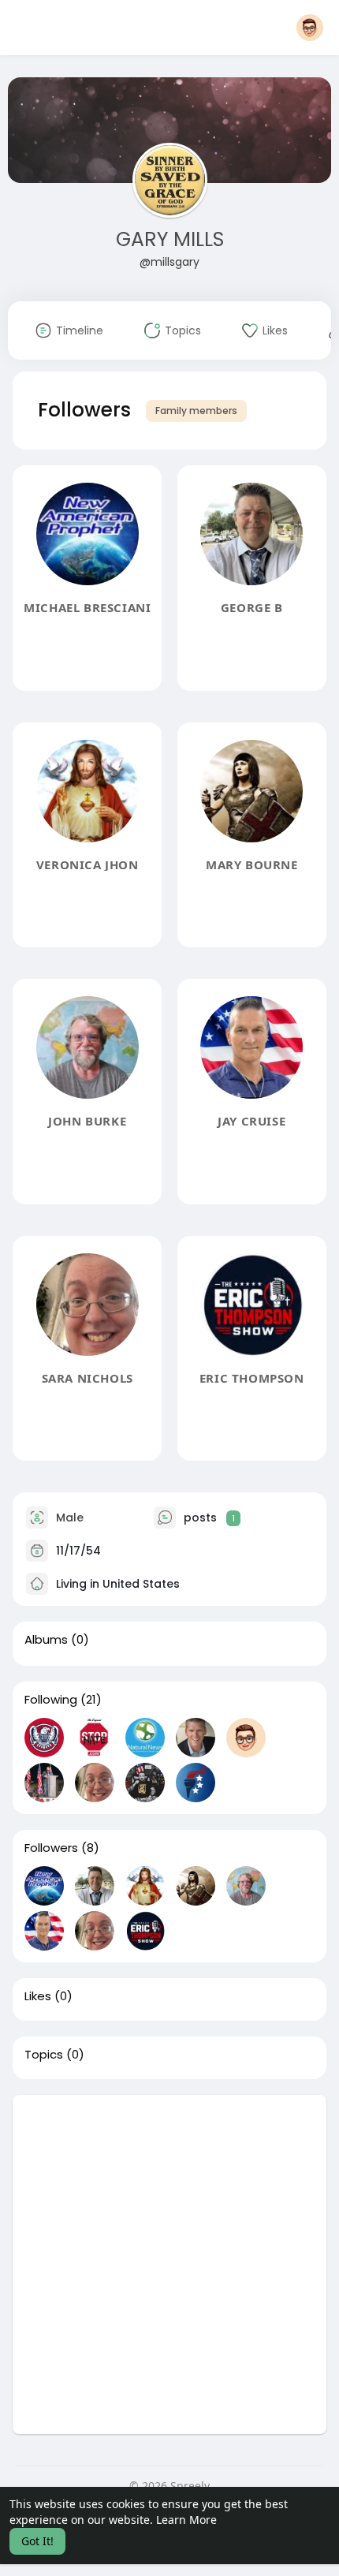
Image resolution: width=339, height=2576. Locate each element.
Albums (46, 1640)
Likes (38, 1996)
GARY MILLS (170, 239)
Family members (196, 411)
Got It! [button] (37, 2541)
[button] (310, 28)
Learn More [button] (186, 2520)
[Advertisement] (169, 2264)
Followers (51, 1848)
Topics (44, 2055)
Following (51, 1700)
